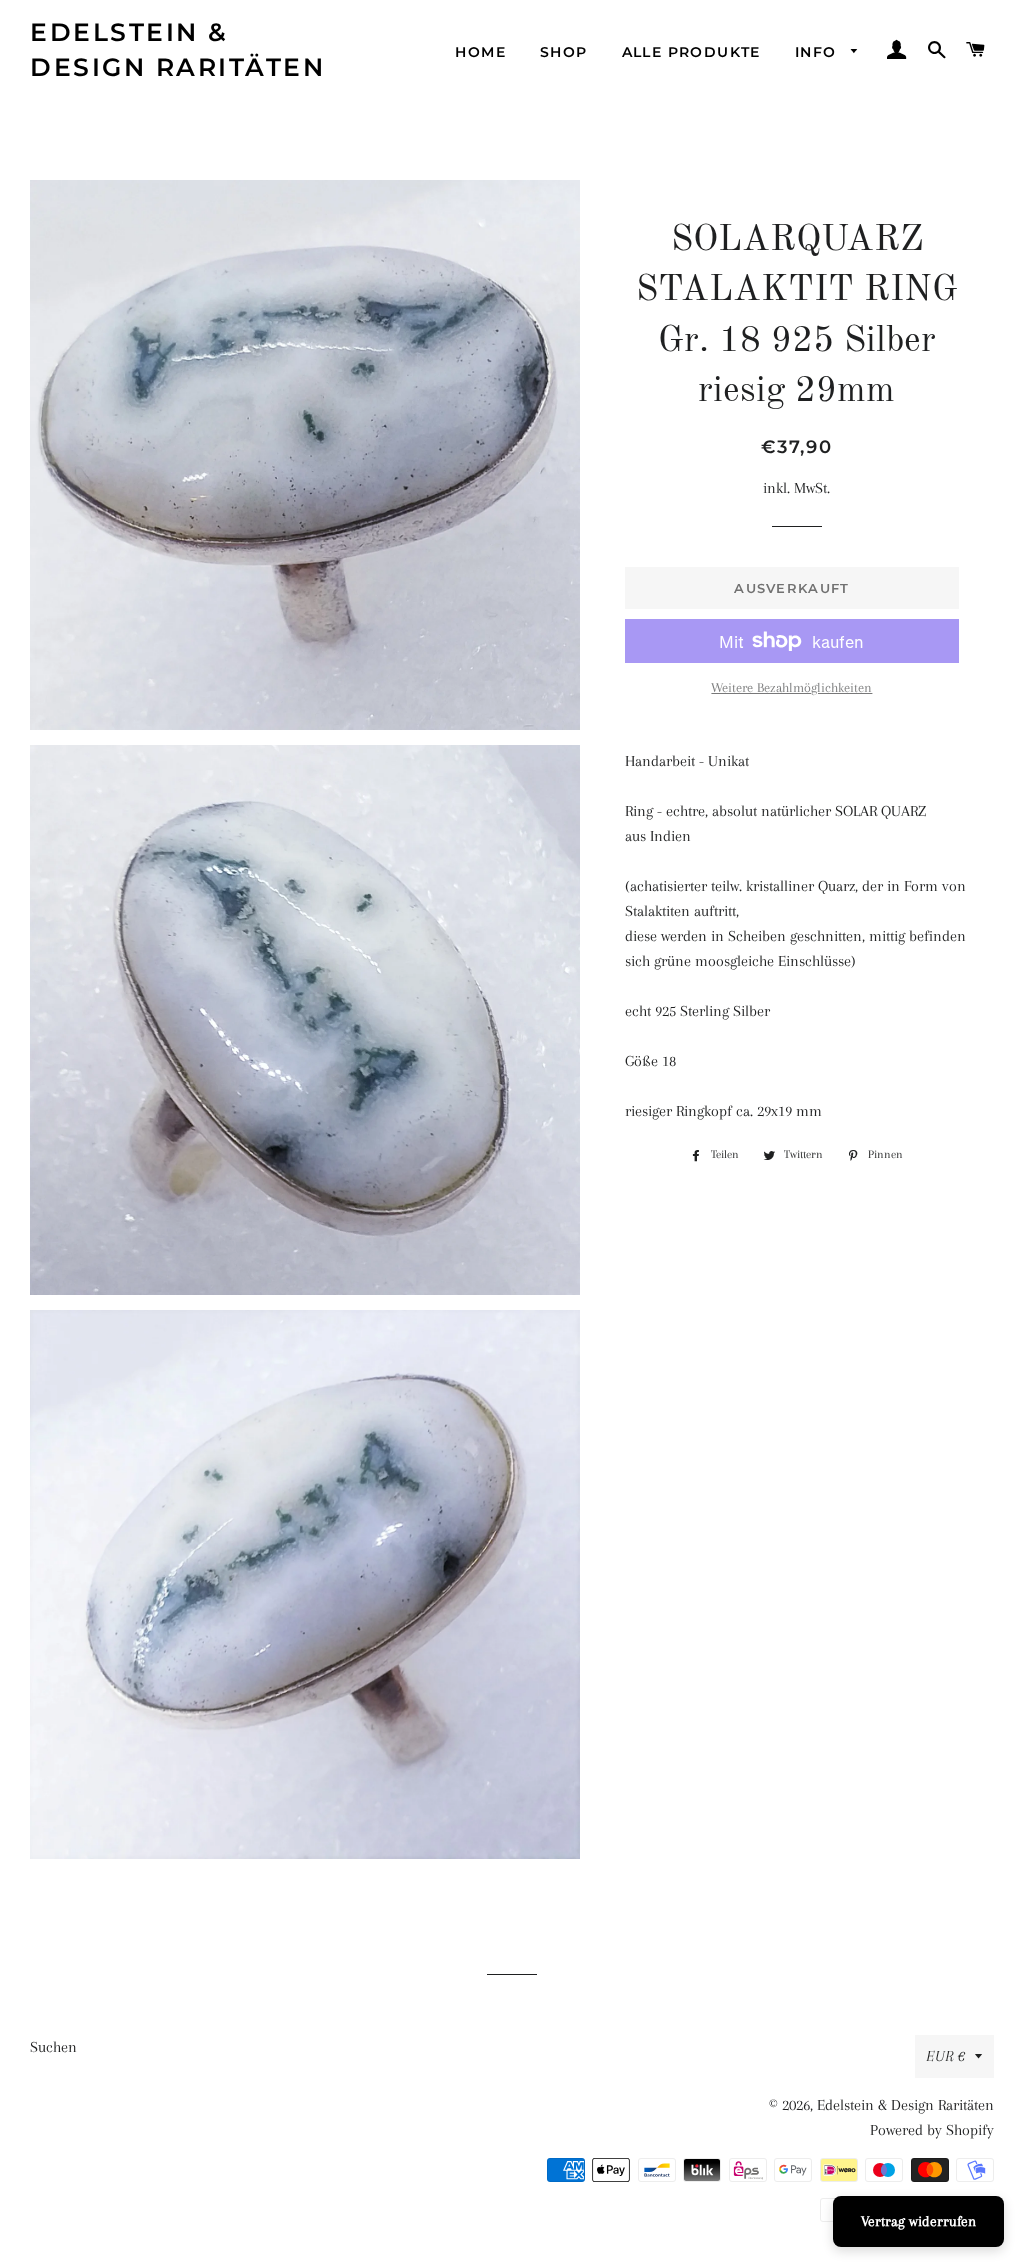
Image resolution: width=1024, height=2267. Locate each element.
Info (818, 52)
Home (480, 52)
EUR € (945, 2056)
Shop (564, 52)
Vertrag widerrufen (918, 2221)
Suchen (53, 2047)
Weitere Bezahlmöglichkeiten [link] (791, 687)
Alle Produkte (691, 52)
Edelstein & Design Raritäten (177, 49)
